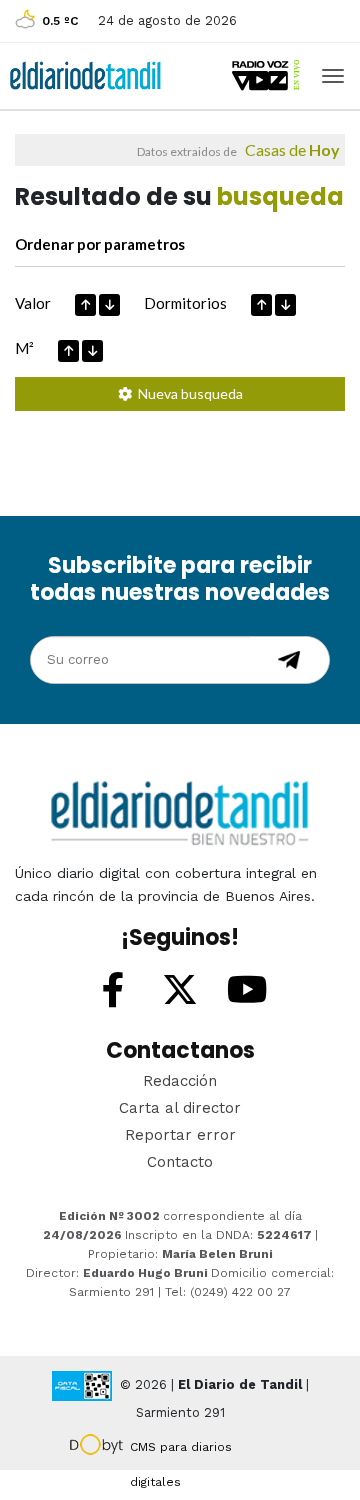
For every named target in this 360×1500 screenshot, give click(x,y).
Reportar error (180, 1135)
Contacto (180, 1162)
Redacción (180, 1081)
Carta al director (180, 1108)
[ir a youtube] (247, 991)
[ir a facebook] (113, 991)
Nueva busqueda (187, 393)
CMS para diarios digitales (181, 1450)
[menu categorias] (333, 74)
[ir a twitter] (180, 991)
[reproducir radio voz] (267, 75)
